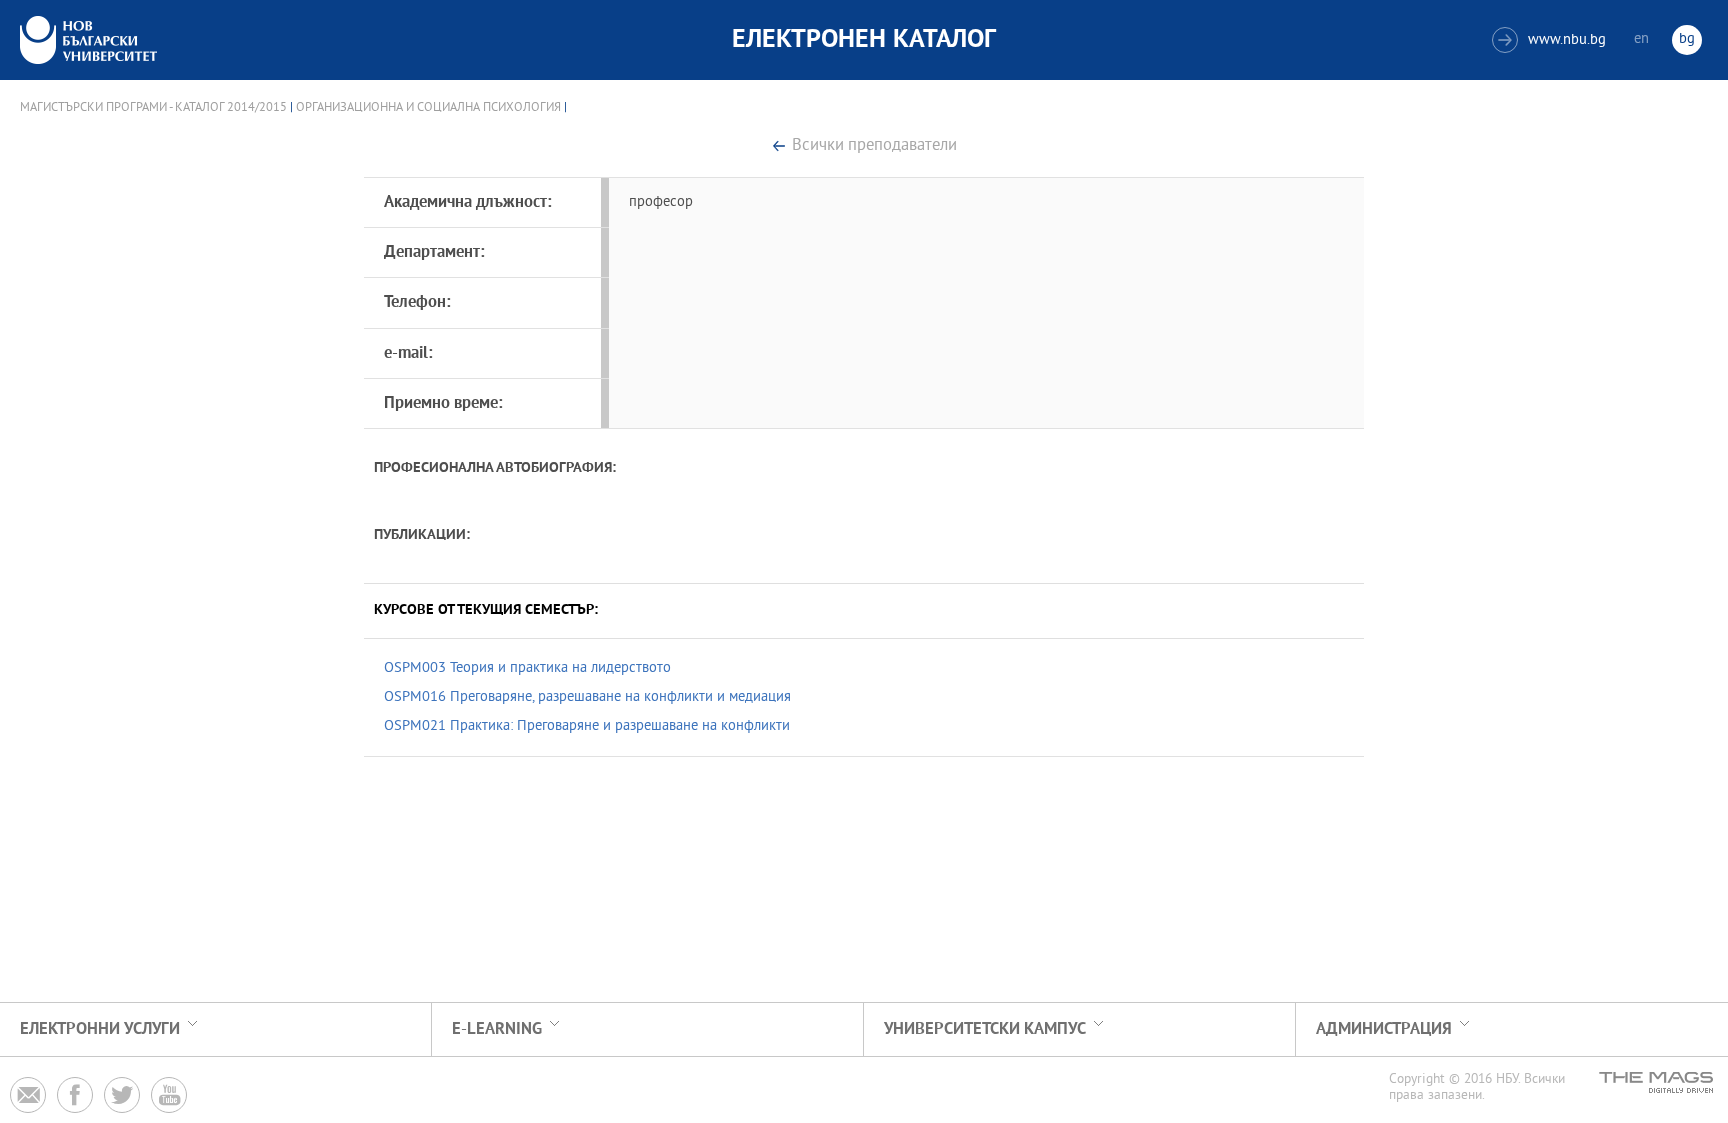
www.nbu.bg (1551, 40)
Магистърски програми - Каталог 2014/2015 (153, 108)
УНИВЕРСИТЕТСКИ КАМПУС (985, 1029)
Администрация (1384, 1029)
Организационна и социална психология (428, 108)
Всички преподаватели (874, 146)
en (1641, 39)
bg (1687, 39)
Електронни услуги (100, 1029)
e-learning (497, 1029)
